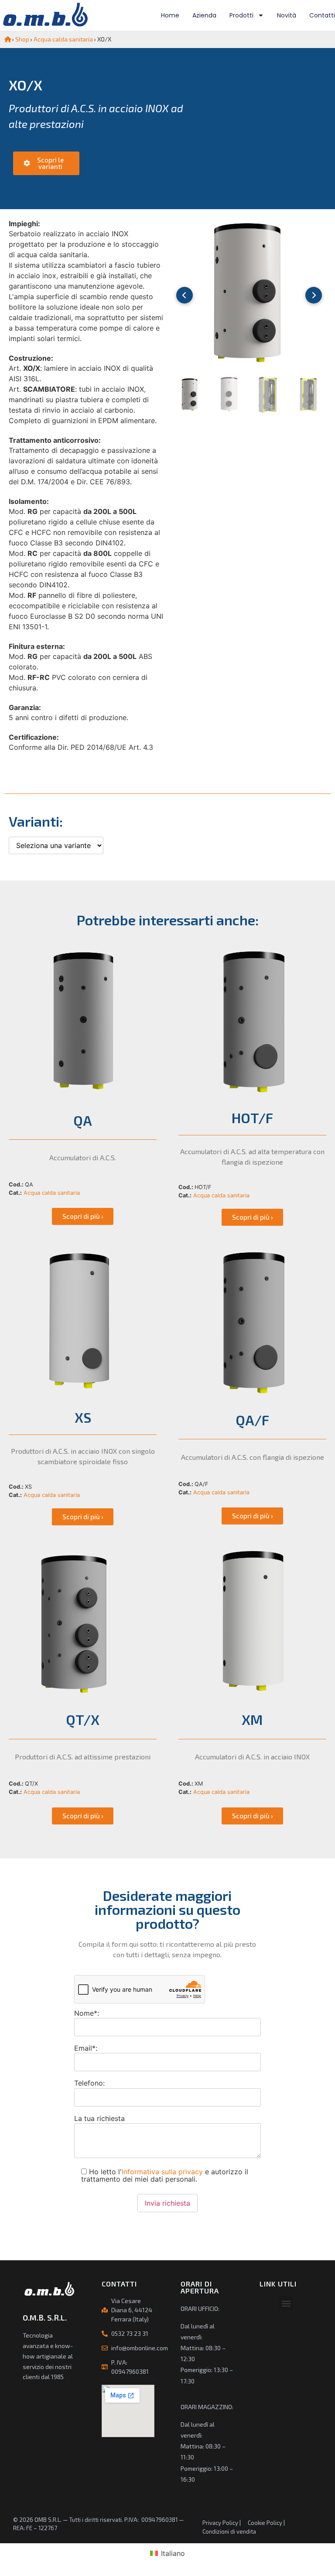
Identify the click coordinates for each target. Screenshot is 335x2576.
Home (170, 15)
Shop (22, 39)
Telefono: (89, 2083)
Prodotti (241, 15)
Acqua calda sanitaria (63, 39)
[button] (286, 2303)
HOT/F (252, 1117)
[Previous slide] (185, 295)
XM (252, 1719)
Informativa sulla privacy (162, 2172)
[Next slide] (314, 295)
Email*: (86, 2048)
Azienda (204, 15)
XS (83, 1417)
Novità (287, 15)
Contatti (322, 15)
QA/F (252, 1420)
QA (83, 1120)
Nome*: (87, 2013)
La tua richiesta (99, 2118)
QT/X (83, 1719)
